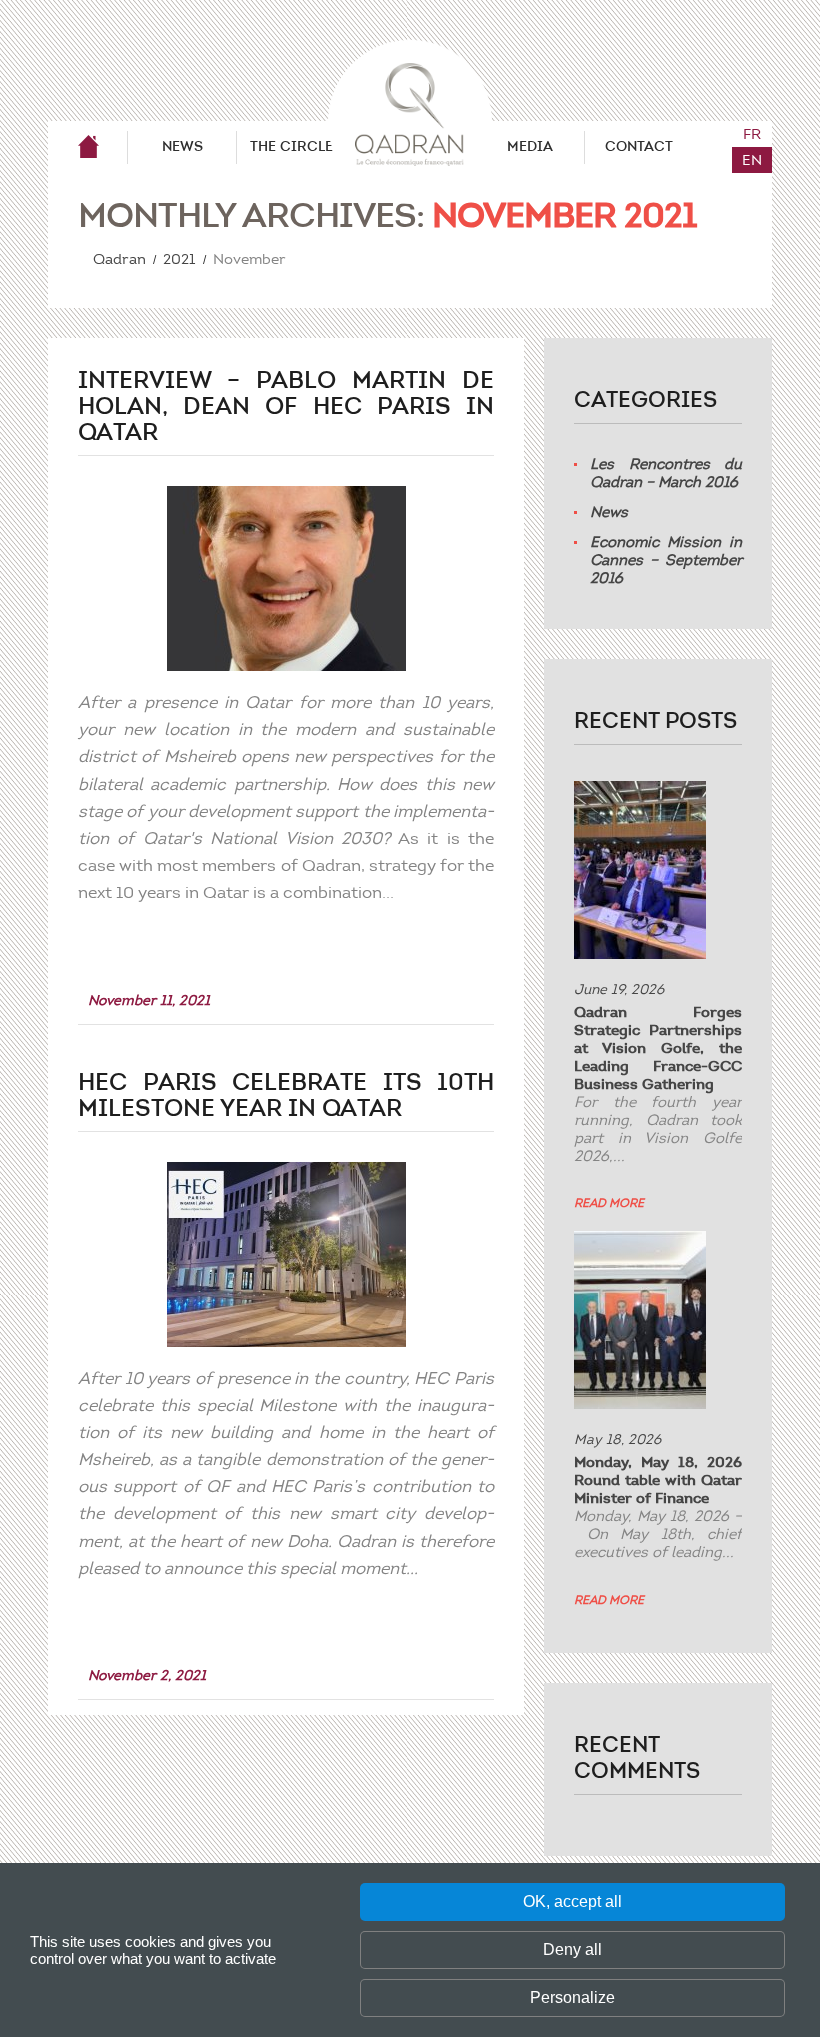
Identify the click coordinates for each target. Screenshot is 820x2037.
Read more (609, 1203)
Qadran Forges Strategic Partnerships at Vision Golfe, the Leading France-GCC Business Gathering (658, 1048)
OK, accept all (572, 1901)
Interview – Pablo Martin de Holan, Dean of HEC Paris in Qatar (286, 406)
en (752, 160)
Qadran (88, 147)
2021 (179, 259)
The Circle (291, 146)
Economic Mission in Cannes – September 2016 (666, 560)
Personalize (572, 1997)
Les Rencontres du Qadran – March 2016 (666, 473)
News (182, 146)
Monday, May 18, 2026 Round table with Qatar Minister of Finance (658, 1480)
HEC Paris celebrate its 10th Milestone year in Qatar (286, 1095)
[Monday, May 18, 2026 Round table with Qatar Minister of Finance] (640, 1320)
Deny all (572, 1949)
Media (530, 146)
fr (752, 134)
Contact (639, 146)
